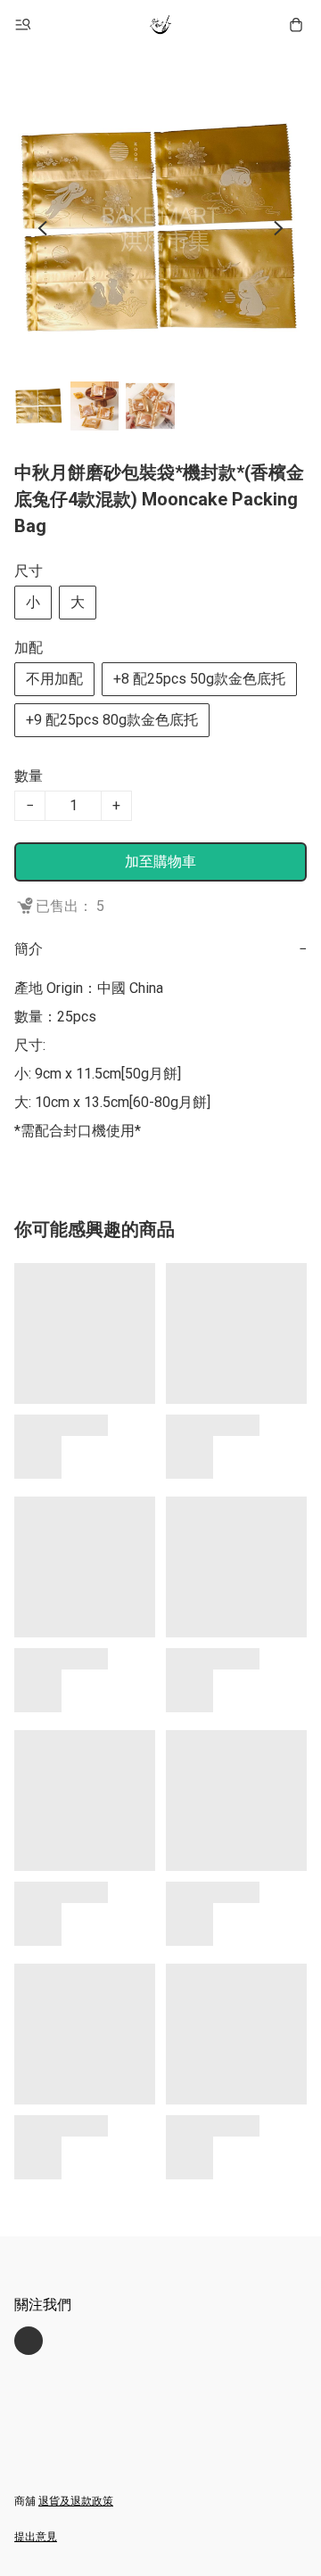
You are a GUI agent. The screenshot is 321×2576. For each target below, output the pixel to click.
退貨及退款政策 (76, 2501)
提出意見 (36, 2537)
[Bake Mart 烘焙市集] (160, 25)
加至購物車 (160, 861)
